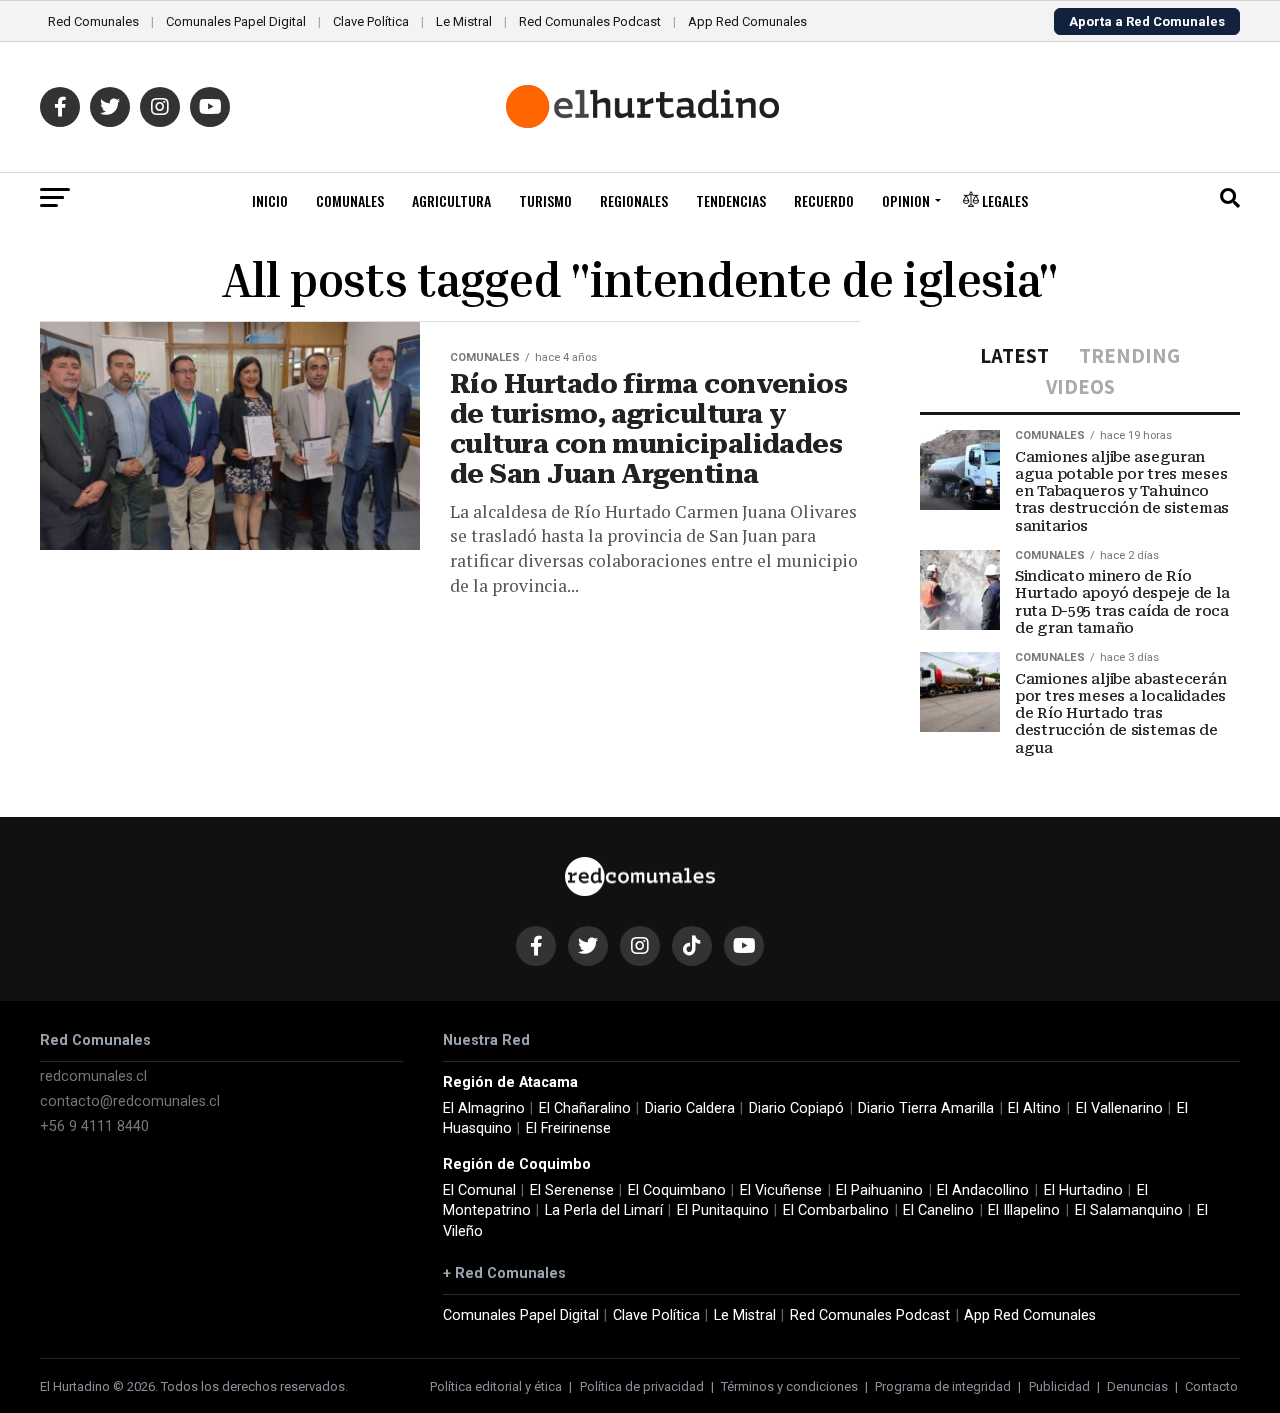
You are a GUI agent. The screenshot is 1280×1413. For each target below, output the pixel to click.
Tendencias (731, 200)
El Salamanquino (1129, 1210)
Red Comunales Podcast (590, 21)
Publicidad (1059, 1386)
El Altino (1034, 1108)
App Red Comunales (747, 21)
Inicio (270, 200)
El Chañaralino (585, 1108)
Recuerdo (824, 200)
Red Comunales (93, 21)
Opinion (906, 200)
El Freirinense (568, 1128)
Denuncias (1137, 1386)
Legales (1003, 200)
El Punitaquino (723, 1210)
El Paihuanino (879, 1190)
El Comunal (479, 1190)
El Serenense (572, 1190)
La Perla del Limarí (604, 1210)
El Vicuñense (781, 1190)
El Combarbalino (836, 1210)
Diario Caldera (690, 1108)
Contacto (1211, 1386)
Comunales (350, 200)
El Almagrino (484, 1108)
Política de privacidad (642, 1386)
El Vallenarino (1119, 1108)
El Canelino (938, 1210)
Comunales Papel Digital (236, 21)
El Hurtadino (1083, 1190)
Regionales (634, 200)
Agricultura (451, 200)
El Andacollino (983, 1190)
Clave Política (371, 21)
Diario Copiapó (796, 1108)
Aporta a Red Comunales (1147, 21)
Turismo (545, 200)
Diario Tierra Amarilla (926, 1108)
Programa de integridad (943, 1386)
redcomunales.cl (93, 1076)
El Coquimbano (677, 1190)
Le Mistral (464, 21)
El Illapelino (1024, 1210)
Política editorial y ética (496, 1386)
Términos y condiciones (789, 1386)
